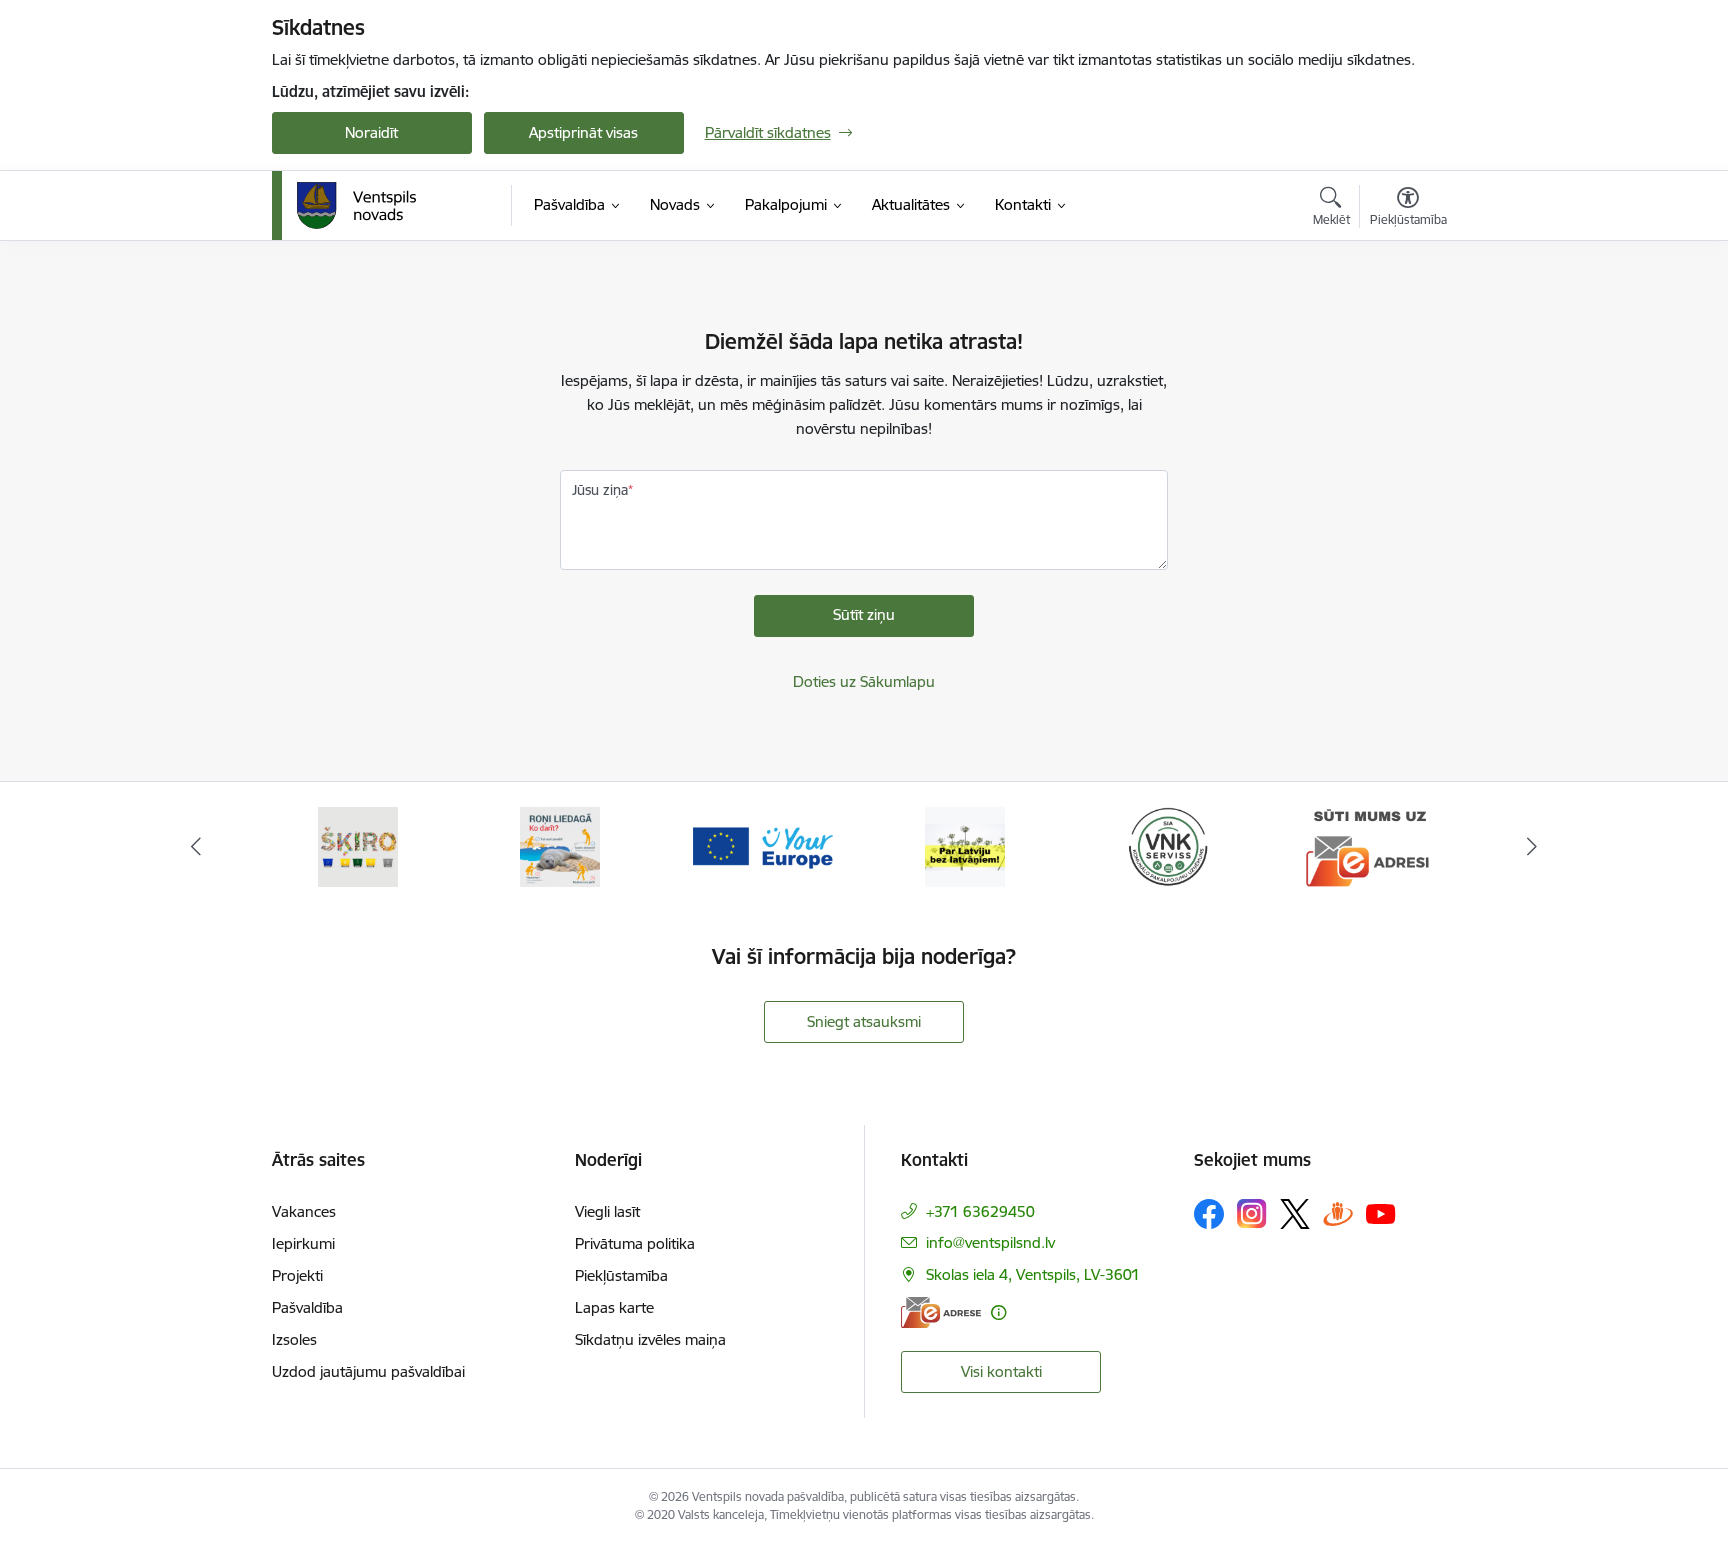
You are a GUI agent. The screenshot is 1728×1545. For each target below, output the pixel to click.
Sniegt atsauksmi (864, 1021)
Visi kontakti (1001, 1371)
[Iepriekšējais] (196, 847)
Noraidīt (371, 132)
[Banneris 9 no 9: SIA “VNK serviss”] (1168, 845)
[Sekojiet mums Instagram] (1252, 1213)
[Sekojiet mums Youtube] (1381, 1213)
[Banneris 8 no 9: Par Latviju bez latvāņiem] (965, 845)
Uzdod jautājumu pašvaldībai (368, 1371)
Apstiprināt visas (583, 132)
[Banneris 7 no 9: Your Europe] (763, 845)
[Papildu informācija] (998, 1312)
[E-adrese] (941, 1312)
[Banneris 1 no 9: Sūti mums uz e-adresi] (1370, 845)
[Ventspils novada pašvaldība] (357, 206)
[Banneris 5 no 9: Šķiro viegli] (358, 845)
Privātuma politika (635, 1243)
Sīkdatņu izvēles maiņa (650, 1339)
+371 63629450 (980, 1211)
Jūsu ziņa (600, 490)
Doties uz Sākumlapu (864, 681)
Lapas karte (614, 1307)
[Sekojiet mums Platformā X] (1295, 1214)
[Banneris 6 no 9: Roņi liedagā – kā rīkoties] (560, 845)
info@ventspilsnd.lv (990, 1242)
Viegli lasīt (607, 1211)
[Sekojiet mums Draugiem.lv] (1338, 1213)
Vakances (304, 1211)
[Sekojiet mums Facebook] (1209, 1214)
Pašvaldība (307, 1307)
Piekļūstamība (621, 1275)
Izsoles (294, 1339)
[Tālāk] (1533, 847)
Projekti (297, 1275)
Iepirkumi (303, 1243)
